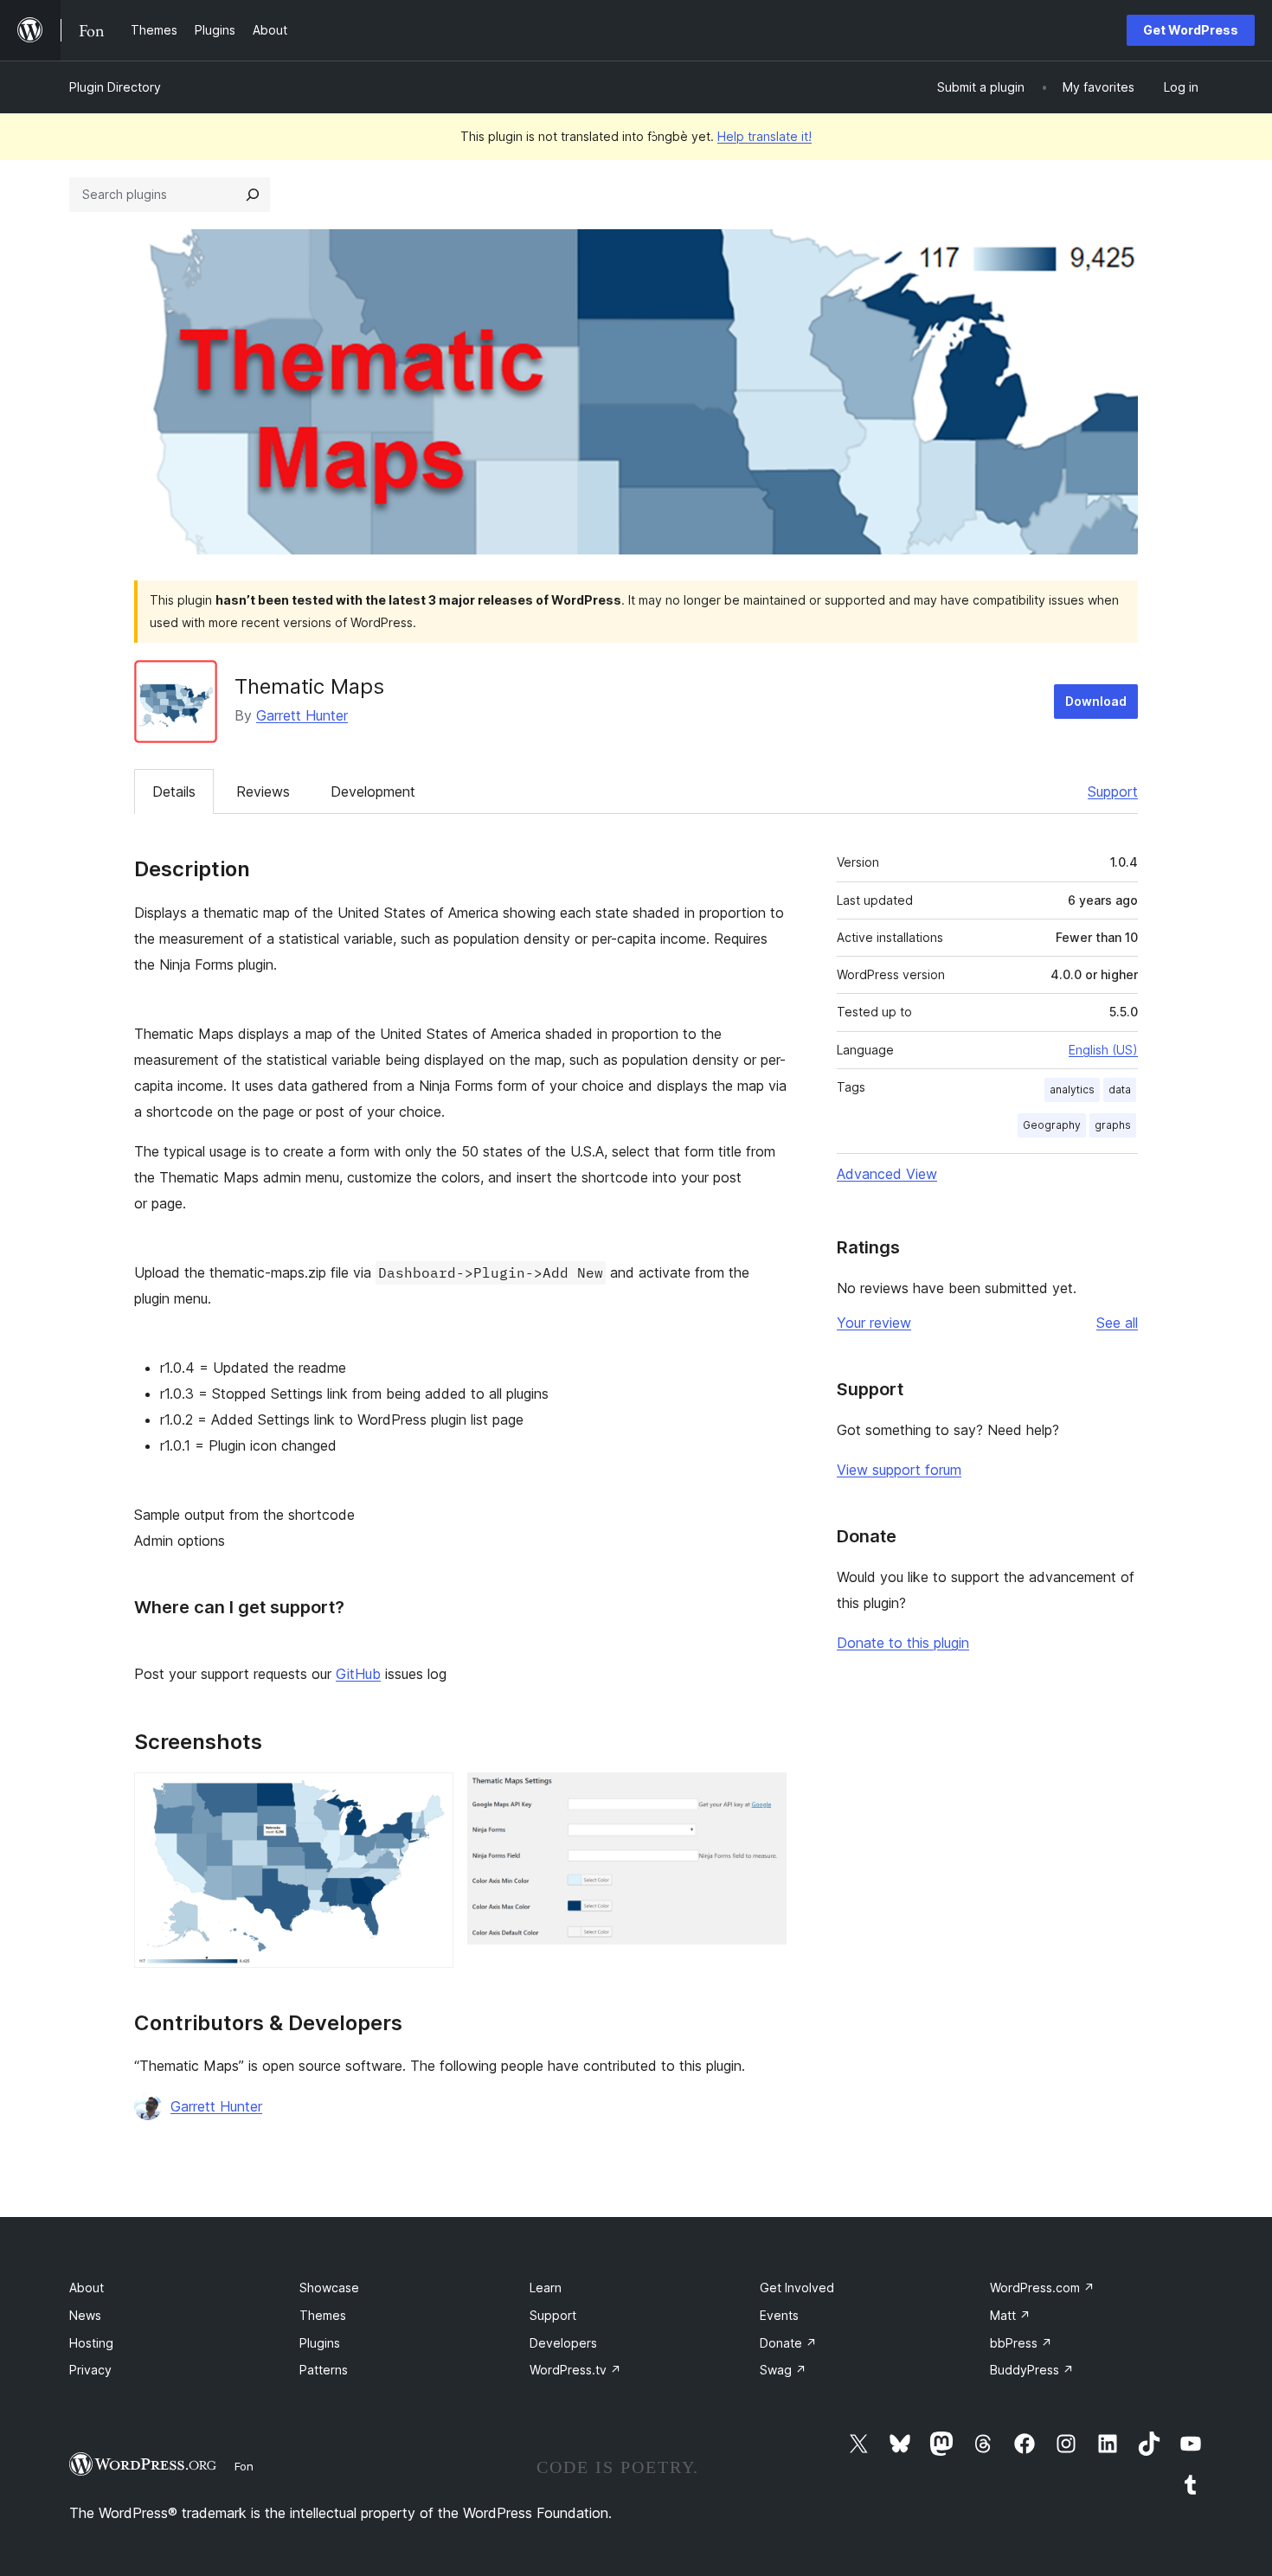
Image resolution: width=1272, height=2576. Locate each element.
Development (373, 791)
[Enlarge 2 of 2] (763, 1796)
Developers (563, 2343)
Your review (874, 1323)
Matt (1010, 2315)
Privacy (90, 2370)
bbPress (1021, 2343)
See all (1117, 1323)
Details (174, 791)
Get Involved (797, 2288)
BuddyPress (1032, 2370)
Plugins (320, 2343)
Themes (323, 2315)
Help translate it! (764, 136)
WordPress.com (1042, 2288)
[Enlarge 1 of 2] (430, 1796)
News (85, 2315)
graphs (1113, 1125)
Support (1113, 791)
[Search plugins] (253, 195)
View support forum (899, 1470)
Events (779, 2315)
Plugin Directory (115, 87)
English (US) (1103, 1050)
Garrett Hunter (302, 715)
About (87, 2288)
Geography (1052, 1125)
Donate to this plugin (903, 1643)
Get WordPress (1191, 30)
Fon (244, 2466)
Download (1096, 701)
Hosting (91, 2343)
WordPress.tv (575, 2370)
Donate (788, 2343)
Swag (783, 2370)
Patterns (324, 2370)
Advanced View (887, 1174)
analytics (1072, 1089)
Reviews (263, 791)
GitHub (358, 1674)
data (1120, 1089)
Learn (546, 2288)
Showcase (329, 2288)
